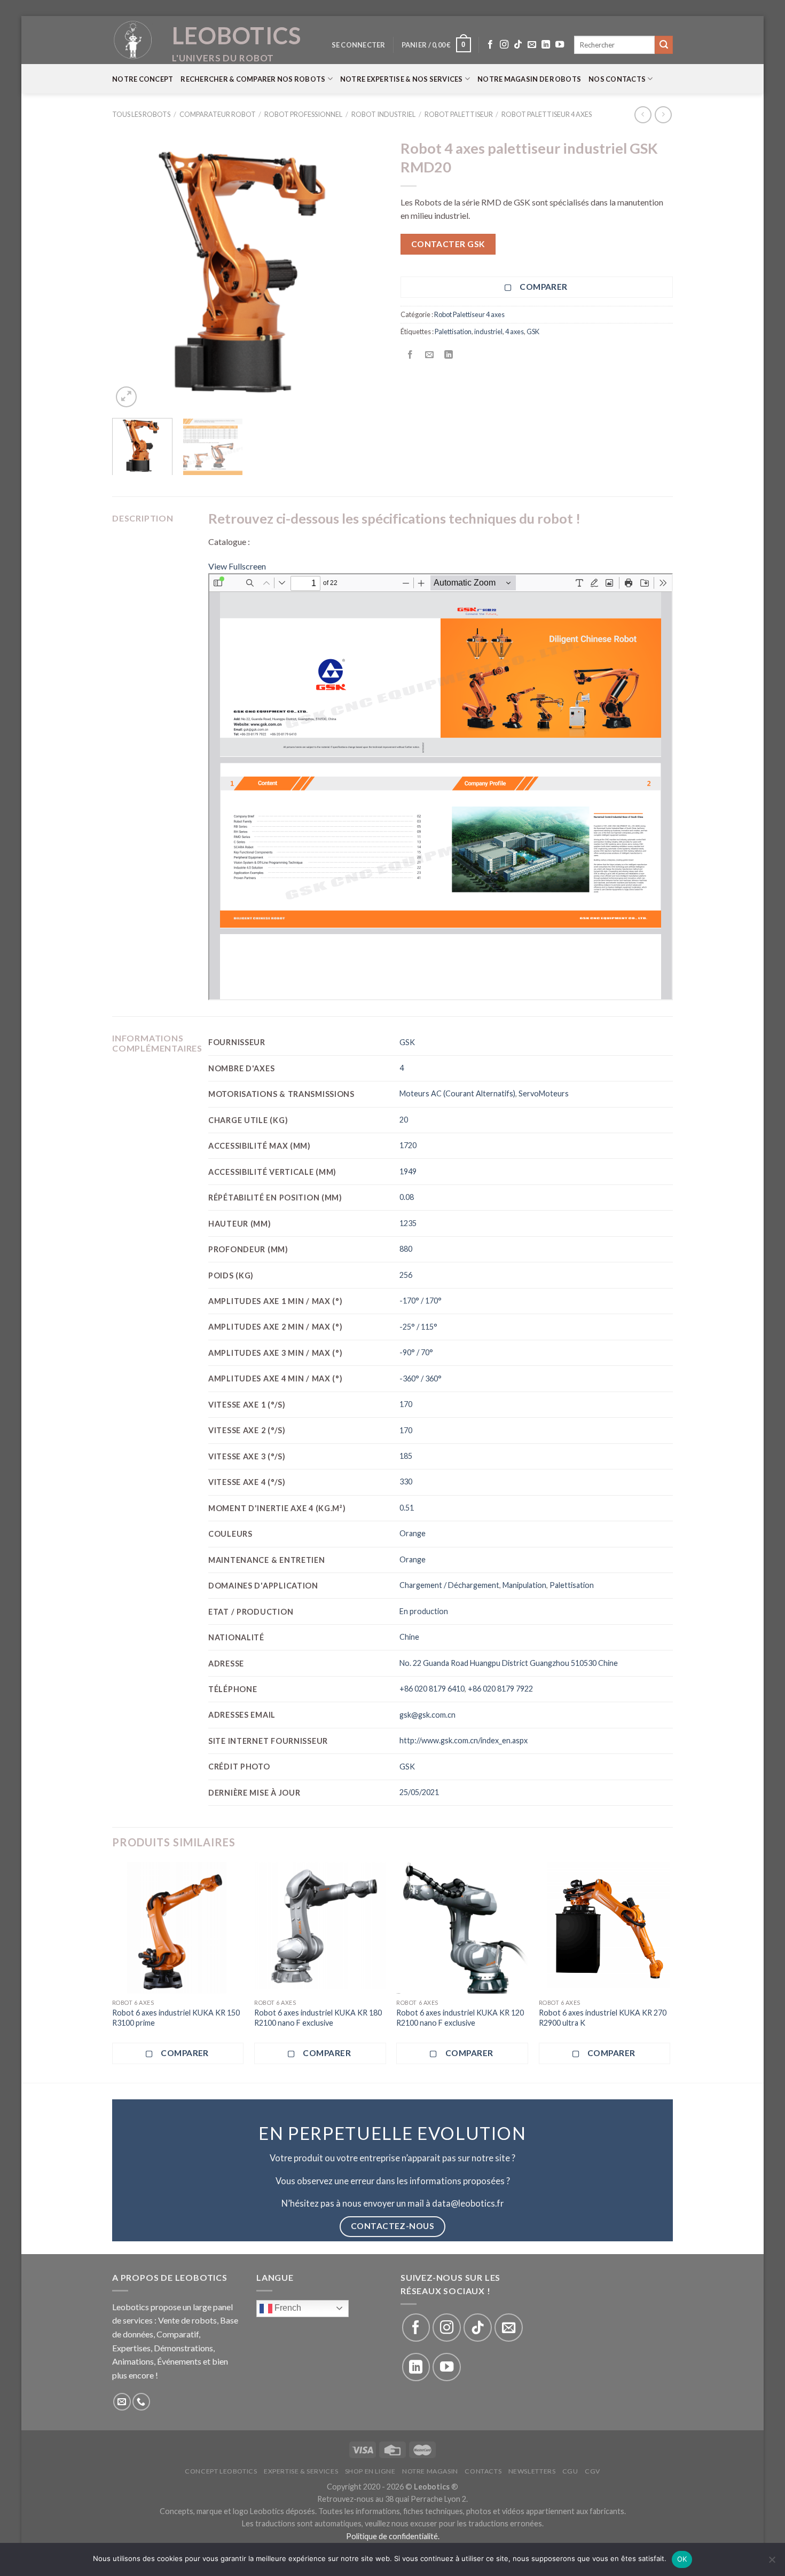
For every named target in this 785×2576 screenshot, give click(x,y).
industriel (488, 331)
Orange (413, 1533)
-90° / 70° (416, 1352)
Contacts (483, 2471)
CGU (570, 2471)
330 (406, 1481)
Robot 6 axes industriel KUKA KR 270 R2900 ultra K (603, 2018)
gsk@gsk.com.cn (427, 1715)
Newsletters (532, 2471)
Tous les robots (141, 114)
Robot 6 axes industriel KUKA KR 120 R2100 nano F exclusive (460, 2018)
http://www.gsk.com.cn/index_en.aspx (464, 1740)
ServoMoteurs (544, 1093)
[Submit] (664, 45)
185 (406, 1456)
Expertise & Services (301, 2471)
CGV (592, 2471)
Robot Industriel (383, 114)
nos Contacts (617, 79)
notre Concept (143, 79)
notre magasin (430, 2471)
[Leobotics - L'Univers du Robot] (134, 40)
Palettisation (453, 331)
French (287, 2308)
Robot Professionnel (303, 114)
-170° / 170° (421, 1301)
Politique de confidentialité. (393, 2536)
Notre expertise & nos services (402, 79)
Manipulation (524, 1585)
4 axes (515, 331)
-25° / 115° (418, 1327)
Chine (409, 1637)
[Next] (366, 272)
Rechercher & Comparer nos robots (253, 79)
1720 (408, 1145)
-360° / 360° (421, 1378)
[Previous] (131, 272)
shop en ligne (370, 2471)
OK (682, 2559)
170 (406, 1404)
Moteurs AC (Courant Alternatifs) (457, 1093)
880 (406, 1249)
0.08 (407, 1197)
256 (406, 1275)
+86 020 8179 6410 (432, 1689)
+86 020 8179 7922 (500, 1689)
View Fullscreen (237, 566)
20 (404, 1120)
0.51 (407, 1508)
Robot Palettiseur (459, 114)
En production (424, 1611)
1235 (408, 1223)
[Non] (772, 2563)
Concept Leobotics (221, 2471)
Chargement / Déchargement (449, 1585)
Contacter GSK (448, 244)
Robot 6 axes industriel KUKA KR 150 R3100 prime (176, 2018)
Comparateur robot (218, 114)
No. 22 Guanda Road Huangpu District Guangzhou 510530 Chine (509, 1663)
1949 (408, 1171)
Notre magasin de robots (529, 79)
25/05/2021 (419, 1792)
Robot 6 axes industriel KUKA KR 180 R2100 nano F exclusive (318, 2018)
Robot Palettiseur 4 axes (547, 114)
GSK (533, 331)
